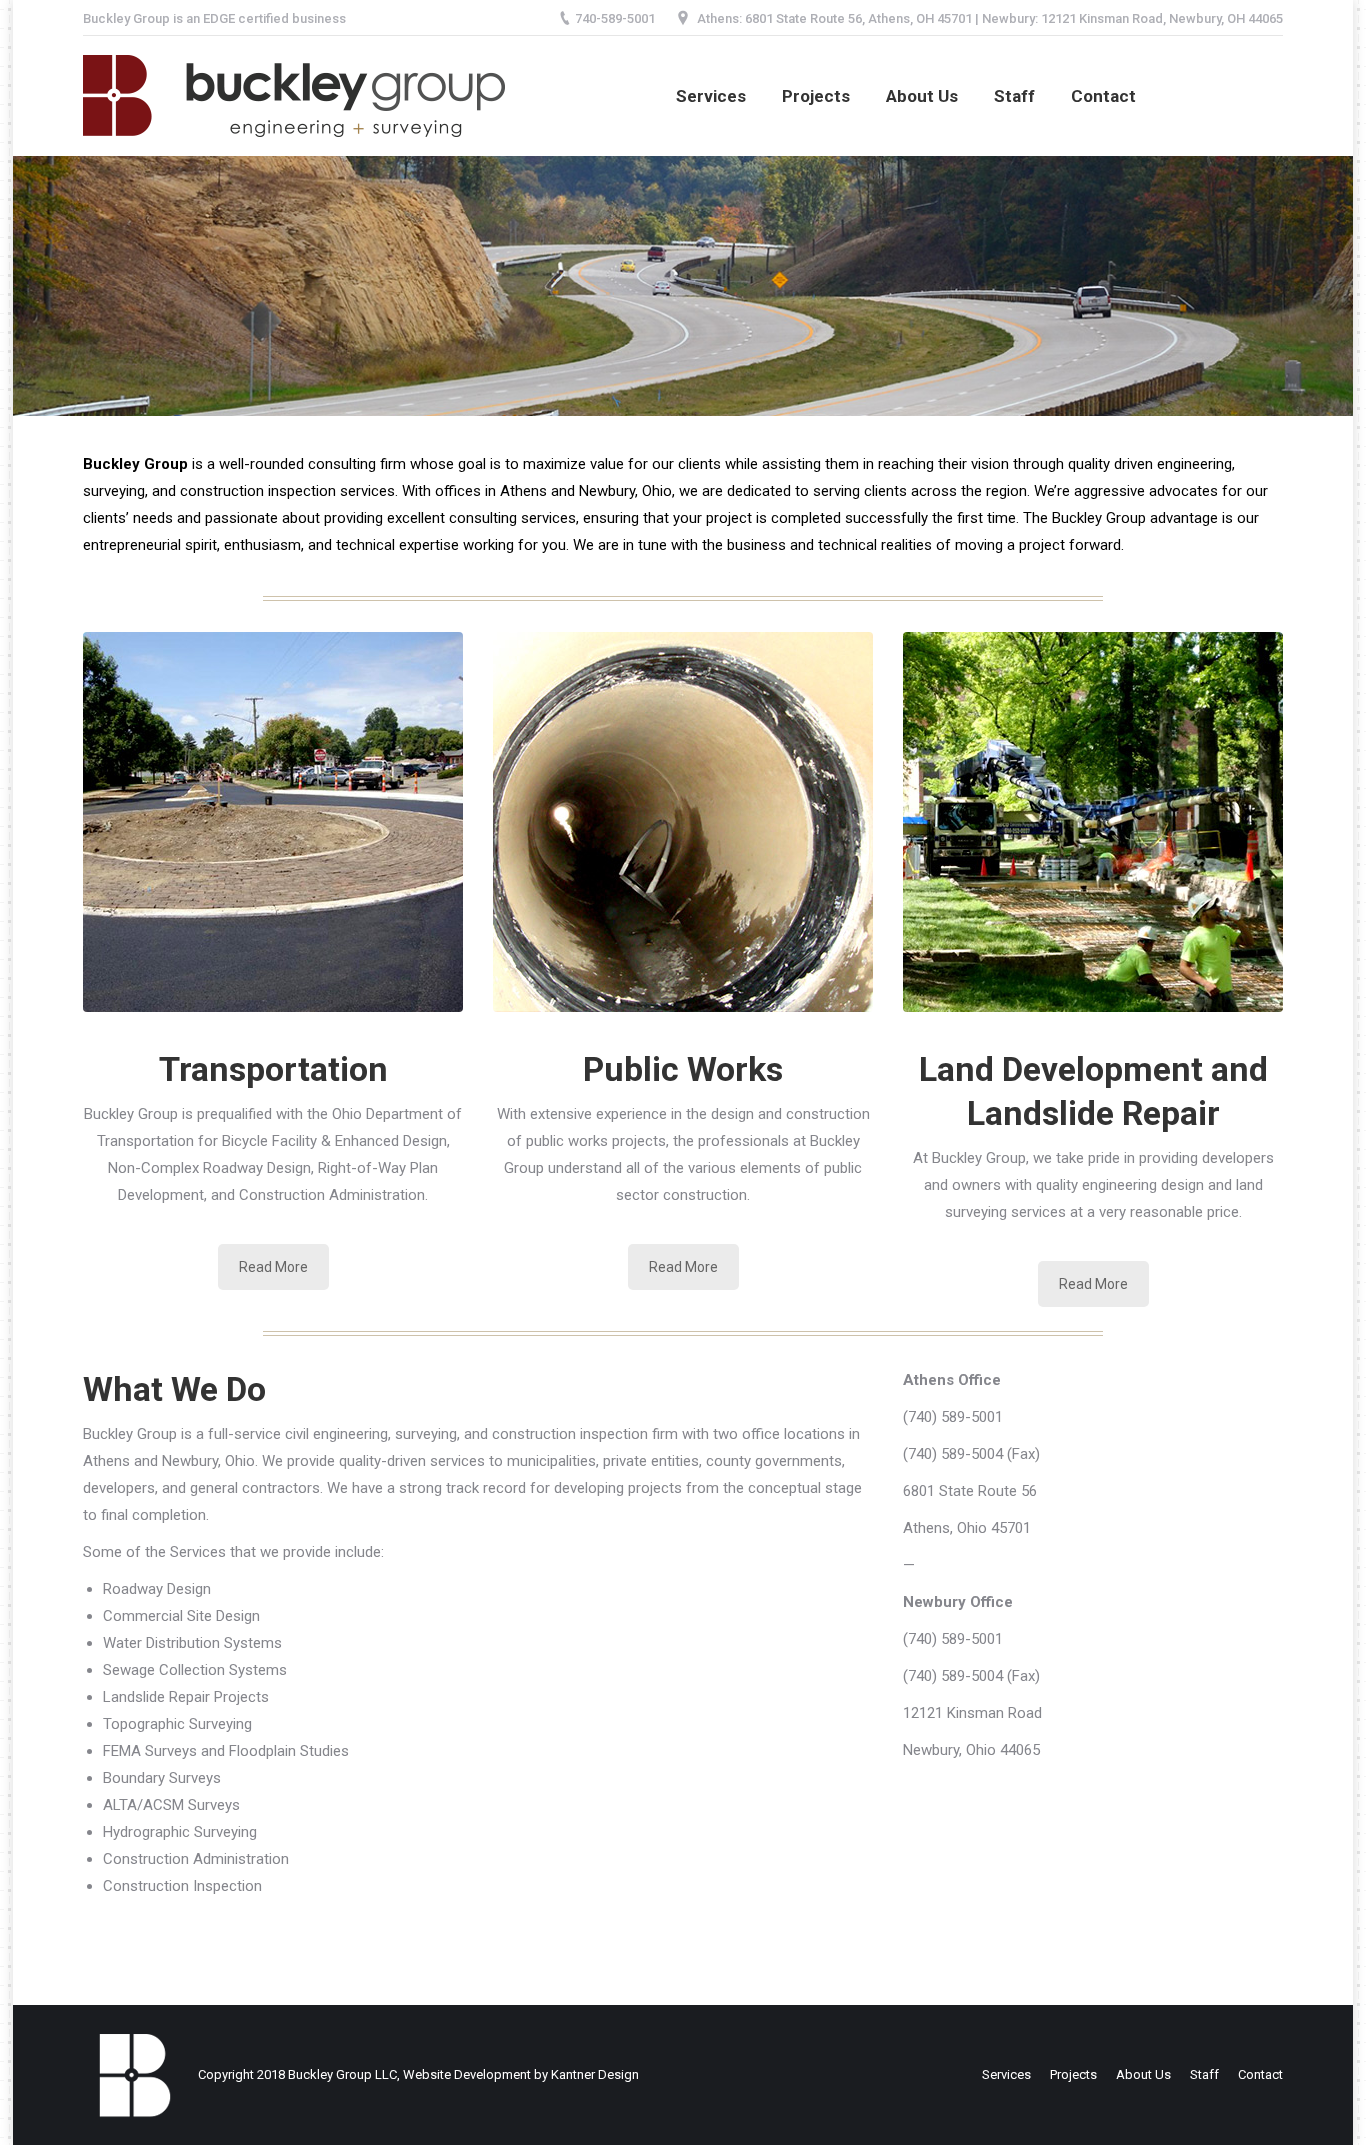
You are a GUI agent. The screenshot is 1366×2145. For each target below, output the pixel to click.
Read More (273, 1267)
